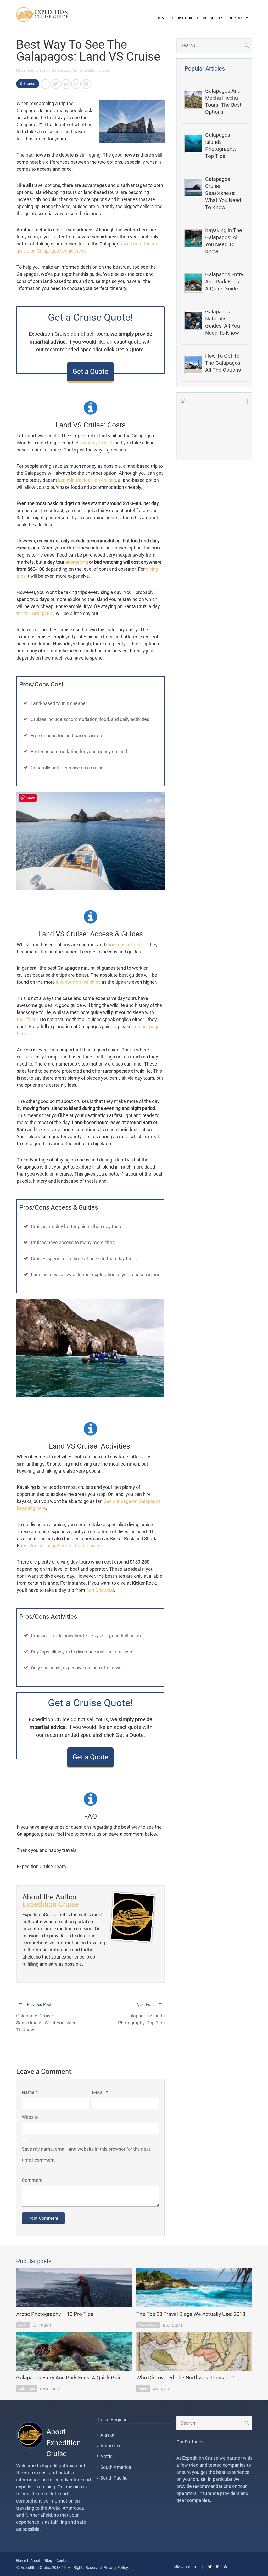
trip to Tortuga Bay (36, 613)
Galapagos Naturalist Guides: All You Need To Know (223, 322)
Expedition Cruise (95, 70)
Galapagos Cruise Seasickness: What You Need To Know (223, 193)
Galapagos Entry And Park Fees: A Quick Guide (224, 282)
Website (30, 2117)
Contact (63, 2561)
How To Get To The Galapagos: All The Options (223, 363)
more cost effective (126, 945)
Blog (48, 2561)
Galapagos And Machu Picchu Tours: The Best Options (223, 101)
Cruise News (148, 2325)
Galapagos (61, 70)
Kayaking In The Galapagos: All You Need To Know (224, 241)
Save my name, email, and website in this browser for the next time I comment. (86, 2154)
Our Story (238, 18)
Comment (32, 2180)
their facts (27, 1019)
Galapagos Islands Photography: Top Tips (221, 145)
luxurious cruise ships (78, 982)
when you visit (97, 443)
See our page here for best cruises (65, 1546)
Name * (30, 2092)
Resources (213, 18)
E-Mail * (100, 2092)
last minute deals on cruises (87, 480)
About (35, 2561)
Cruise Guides (185, 18)
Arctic (23, 2325)
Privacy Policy (116, 2568)
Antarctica (111, 2446)
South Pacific (114, 2478)
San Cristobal (100, 1590)
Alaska (107, 2435)
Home (161, 18)
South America (116, 2467)
